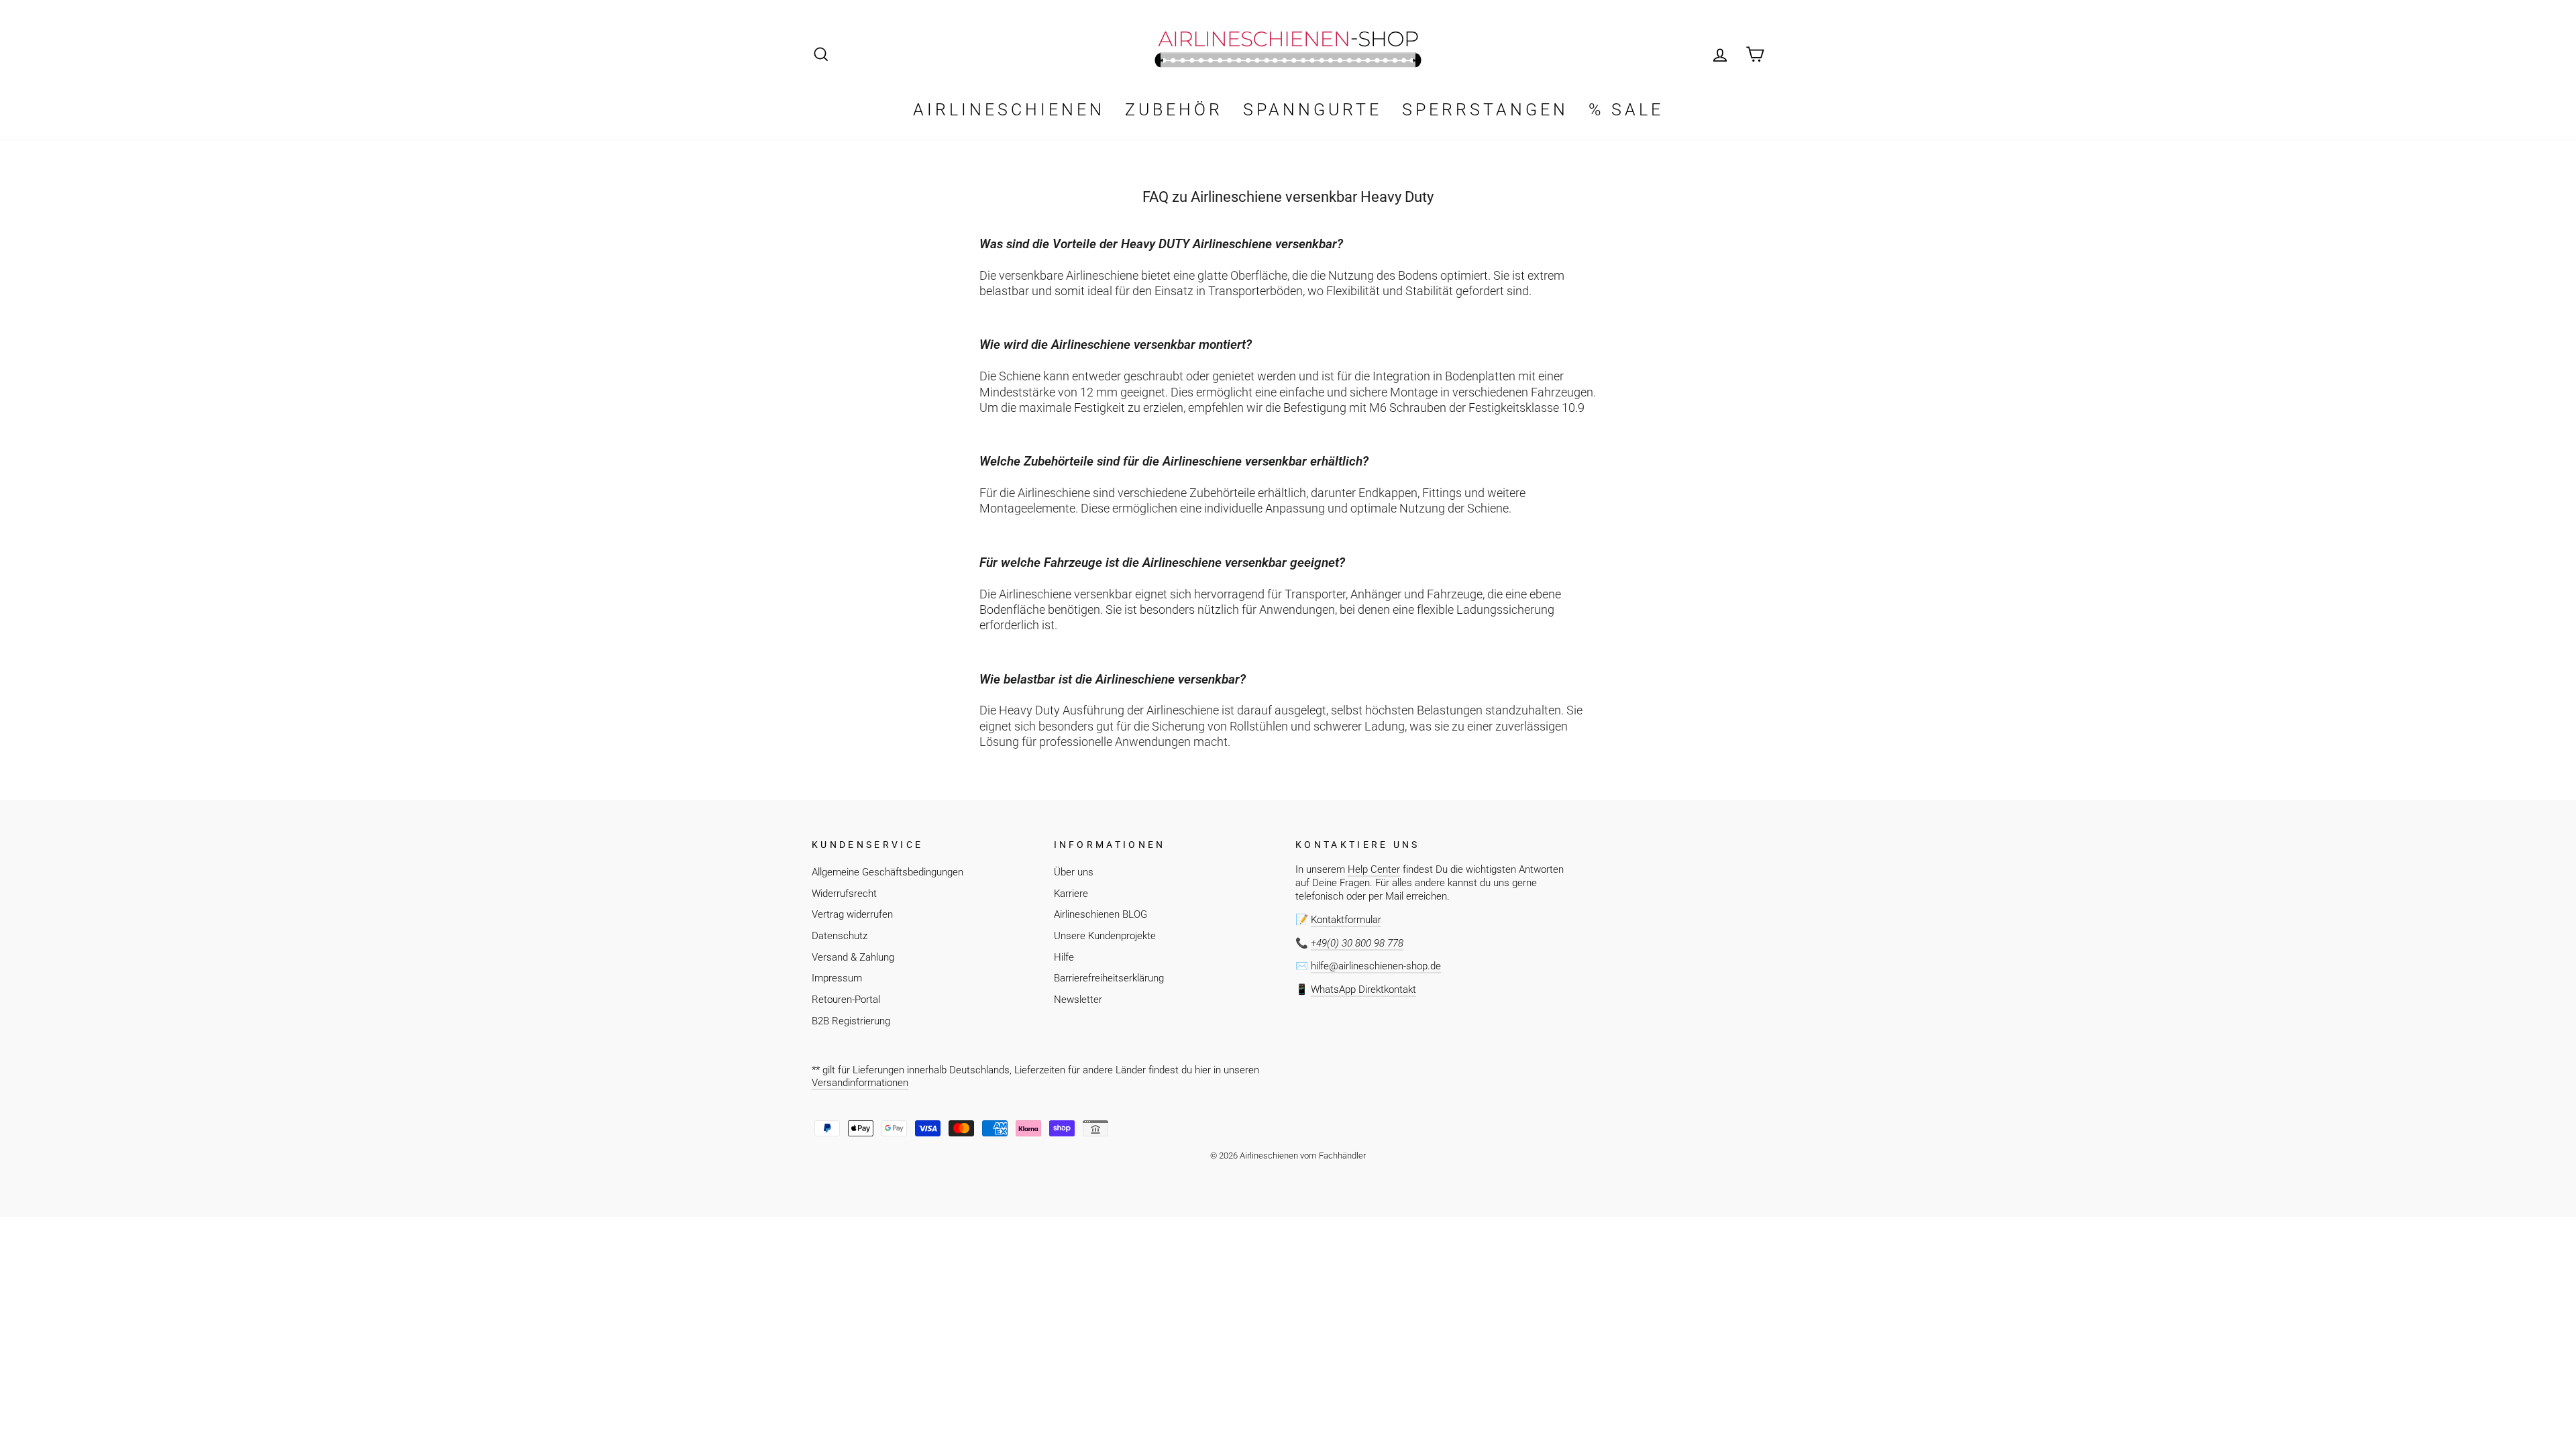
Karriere (1071, 894)
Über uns (1074, 872)
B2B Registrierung (851, 1021)
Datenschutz (840, 936)
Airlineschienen (1009, 110)
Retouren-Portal (846, 1000)
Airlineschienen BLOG (1101, 914)
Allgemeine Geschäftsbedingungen (888, 872)
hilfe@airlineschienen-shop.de (1376, 966)
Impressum (837, 978)
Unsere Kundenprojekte (1105, 936)
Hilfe (1064, 957)
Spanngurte (1312, 110)
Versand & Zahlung (853, 957)
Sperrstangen (1485, 110)
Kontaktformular (1346, 920)
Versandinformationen (860, 1083)
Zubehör (1174, 110)
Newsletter (1078, 1000)
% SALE (1626, 110)
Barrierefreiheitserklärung (1109, 978)
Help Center (1374, 869)
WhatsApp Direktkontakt (1363, 989)
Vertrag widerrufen (852, 914)
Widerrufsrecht (844, 894)
